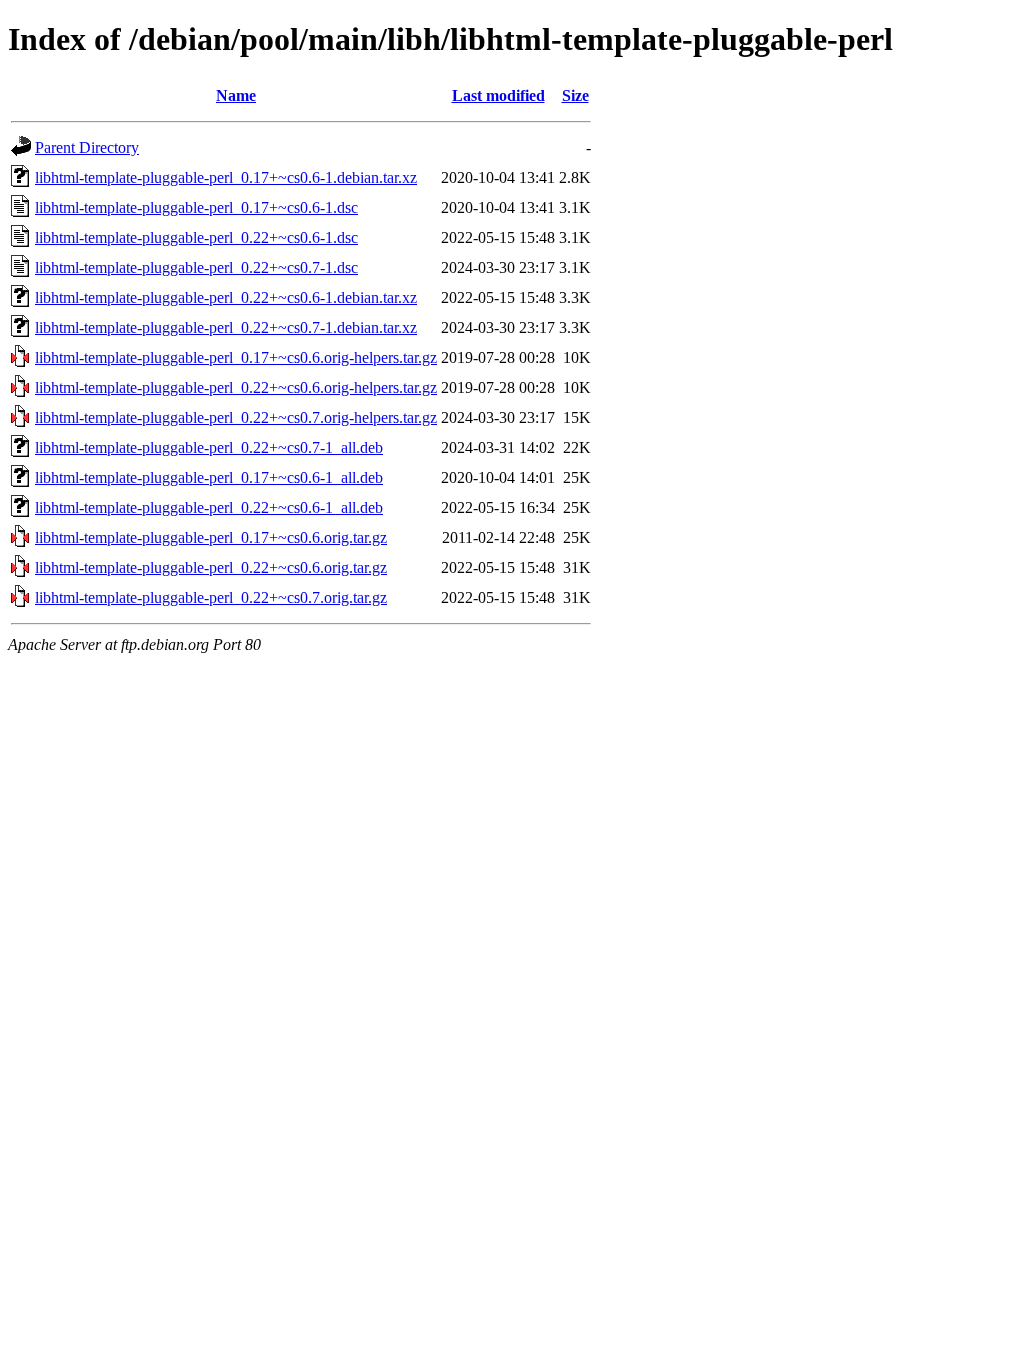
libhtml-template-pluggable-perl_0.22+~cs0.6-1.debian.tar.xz (226, 297)
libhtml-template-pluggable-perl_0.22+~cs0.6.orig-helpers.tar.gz (236, 387)
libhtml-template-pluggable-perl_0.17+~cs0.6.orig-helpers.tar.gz (236, 357)
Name (236, 95)
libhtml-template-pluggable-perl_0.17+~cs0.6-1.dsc (196, 207)
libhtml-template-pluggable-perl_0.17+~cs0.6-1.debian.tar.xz (226, 177)
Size (575, 95)
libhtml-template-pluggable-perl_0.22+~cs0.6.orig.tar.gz (211, 567)
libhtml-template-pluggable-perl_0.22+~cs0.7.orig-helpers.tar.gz (236, 417)
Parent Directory (87, 147)
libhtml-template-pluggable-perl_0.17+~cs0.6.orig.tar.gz (211, 537)
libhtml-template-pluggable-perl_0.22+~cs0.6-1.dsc (196, 237)
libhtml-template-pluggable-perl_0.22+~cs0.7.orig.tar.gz (211, 597)
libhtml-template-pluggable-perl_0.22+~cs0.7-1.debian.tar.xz (226, 327)
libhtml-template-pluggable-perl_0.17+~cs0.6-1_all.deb (209, 477)
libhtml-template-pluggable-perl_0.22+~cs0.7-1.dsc (196, 267)
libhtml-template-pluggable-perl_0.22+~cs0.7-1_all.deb (209, 447)
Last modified (498, 95)
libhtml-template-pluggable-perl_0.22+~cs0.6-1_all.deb (209, 507)
